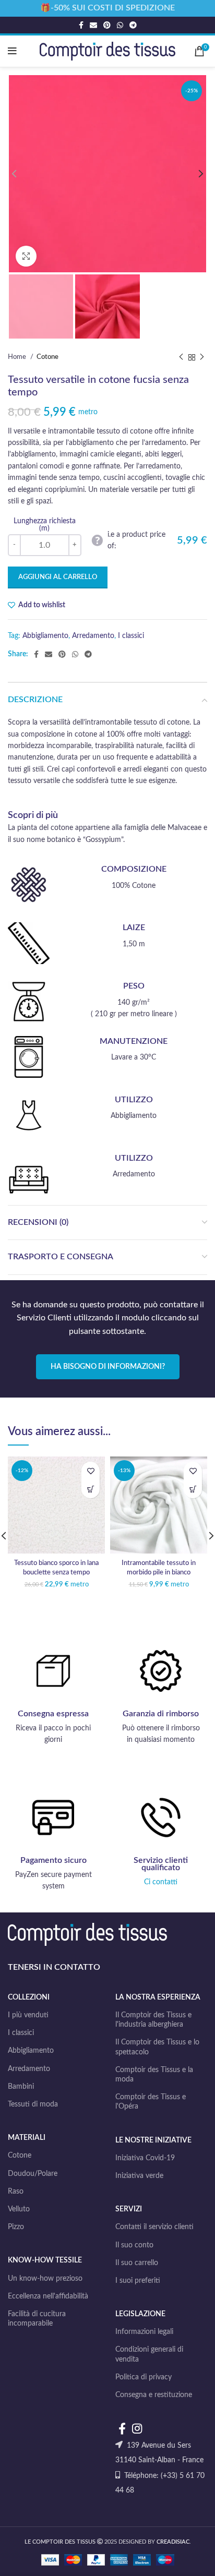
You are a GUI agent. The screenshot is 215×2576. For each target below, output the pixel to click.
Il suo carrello (137, 2263)
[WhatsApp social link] (120, 25)
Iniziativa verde (139, 2176)
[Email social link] (93, 25)
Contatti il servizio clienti (154, 2227)
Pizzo (16, 2227)
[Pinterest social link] (107, 25)
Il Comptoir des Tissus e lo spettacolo (157, 2047)
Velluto (19, 2209)
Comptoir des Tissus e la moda (154, 2075)
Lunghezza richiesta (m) (45, 525)
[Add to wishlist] (91, 1471)
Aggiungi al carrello (58, 577)
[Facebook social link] (81, 25)
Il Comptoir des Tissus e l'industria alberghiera (153, 2020)
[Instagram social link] (137, 2428)
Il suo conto (134, 2245)
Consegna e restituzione (154, 2395)
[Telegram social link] (133, 25)
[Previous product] (181, 357)
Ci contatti (161, 1882)
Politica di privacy (144, 2377)
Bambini (21, 2087)
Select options (91, 1489)
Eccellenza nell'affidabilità (48, 2296)
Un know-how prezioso (45, 2279)
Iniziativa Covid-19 (145, 2158)
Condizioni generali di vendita (149, 2354)
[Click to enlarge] (26, 256)
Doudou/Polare (33, 2174)
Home (18, 357)
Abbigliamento (45, 636)
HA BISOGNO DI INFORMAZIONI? (108, 1367)
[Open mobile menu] (12, 51)
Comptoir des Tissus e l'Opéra (151, 2102)
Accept (108, 2559)
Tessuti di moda (33, 2104)
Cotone (47, 357)
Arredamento (93, 636)
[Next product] (202, 357)
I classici (131, 636)
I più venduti (28, 2015)
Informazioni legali (144, 2332)
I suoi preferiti (138, 2281)
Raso (16, 2192)
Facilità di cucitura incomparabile (37, 2319)
